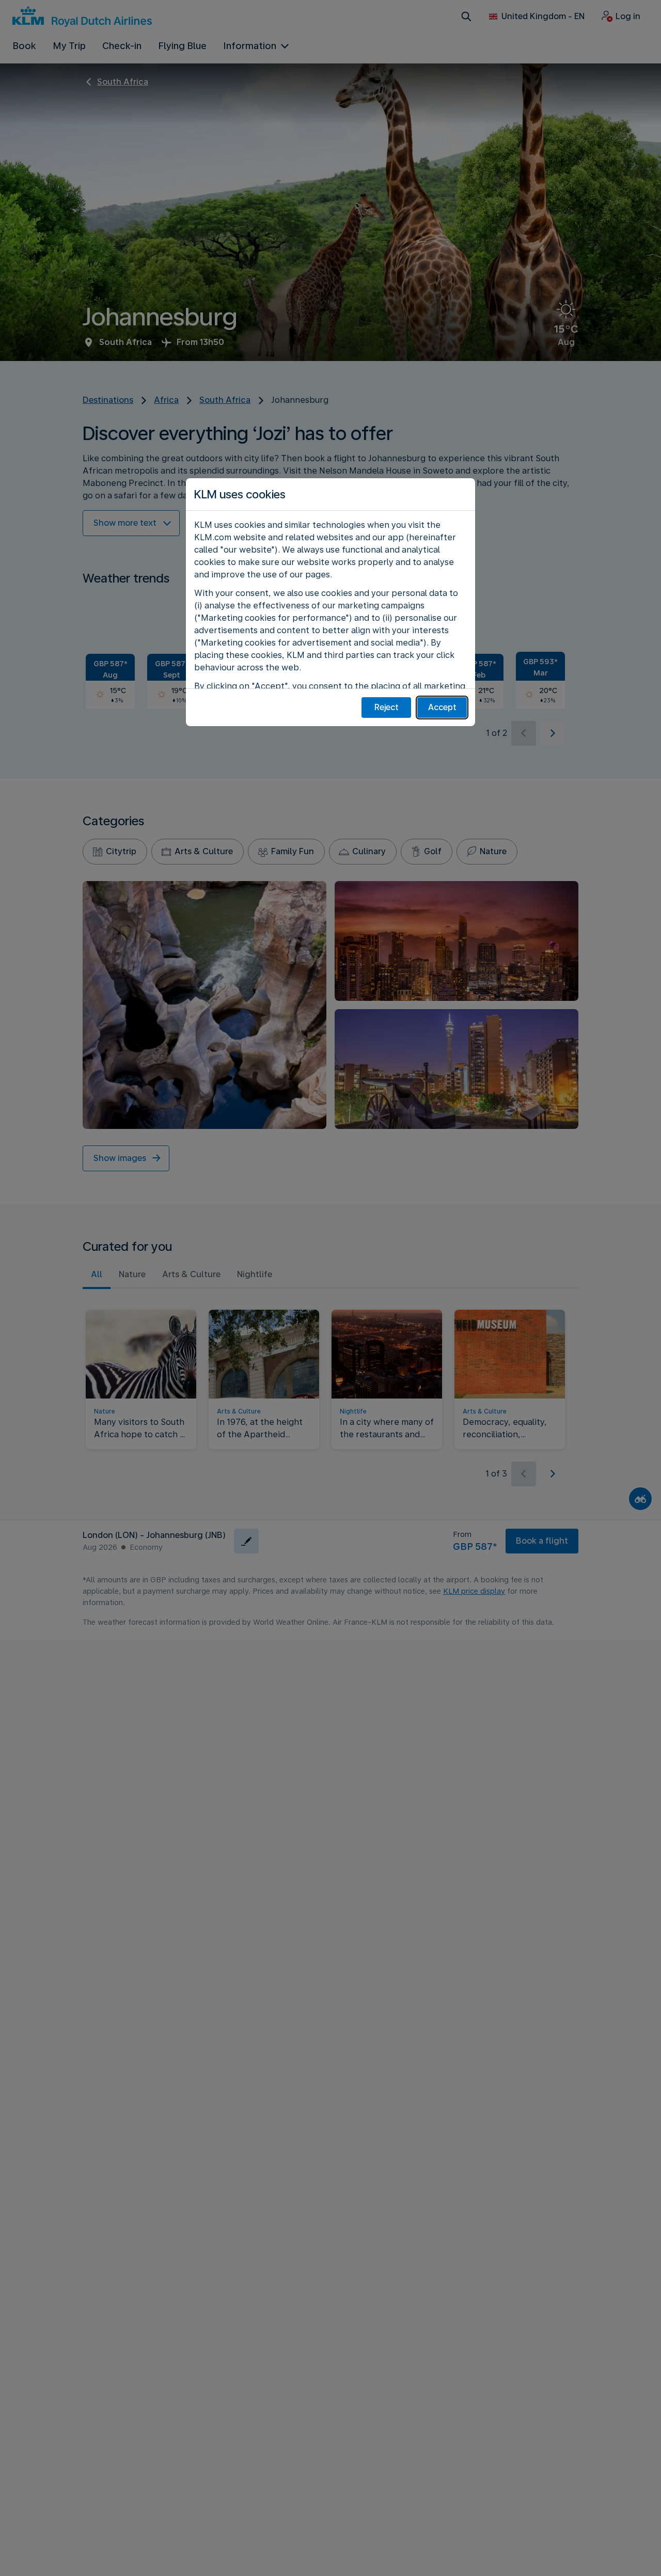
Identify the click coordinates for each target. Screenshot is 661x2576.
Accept (442, 707)
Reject (387, 707)
